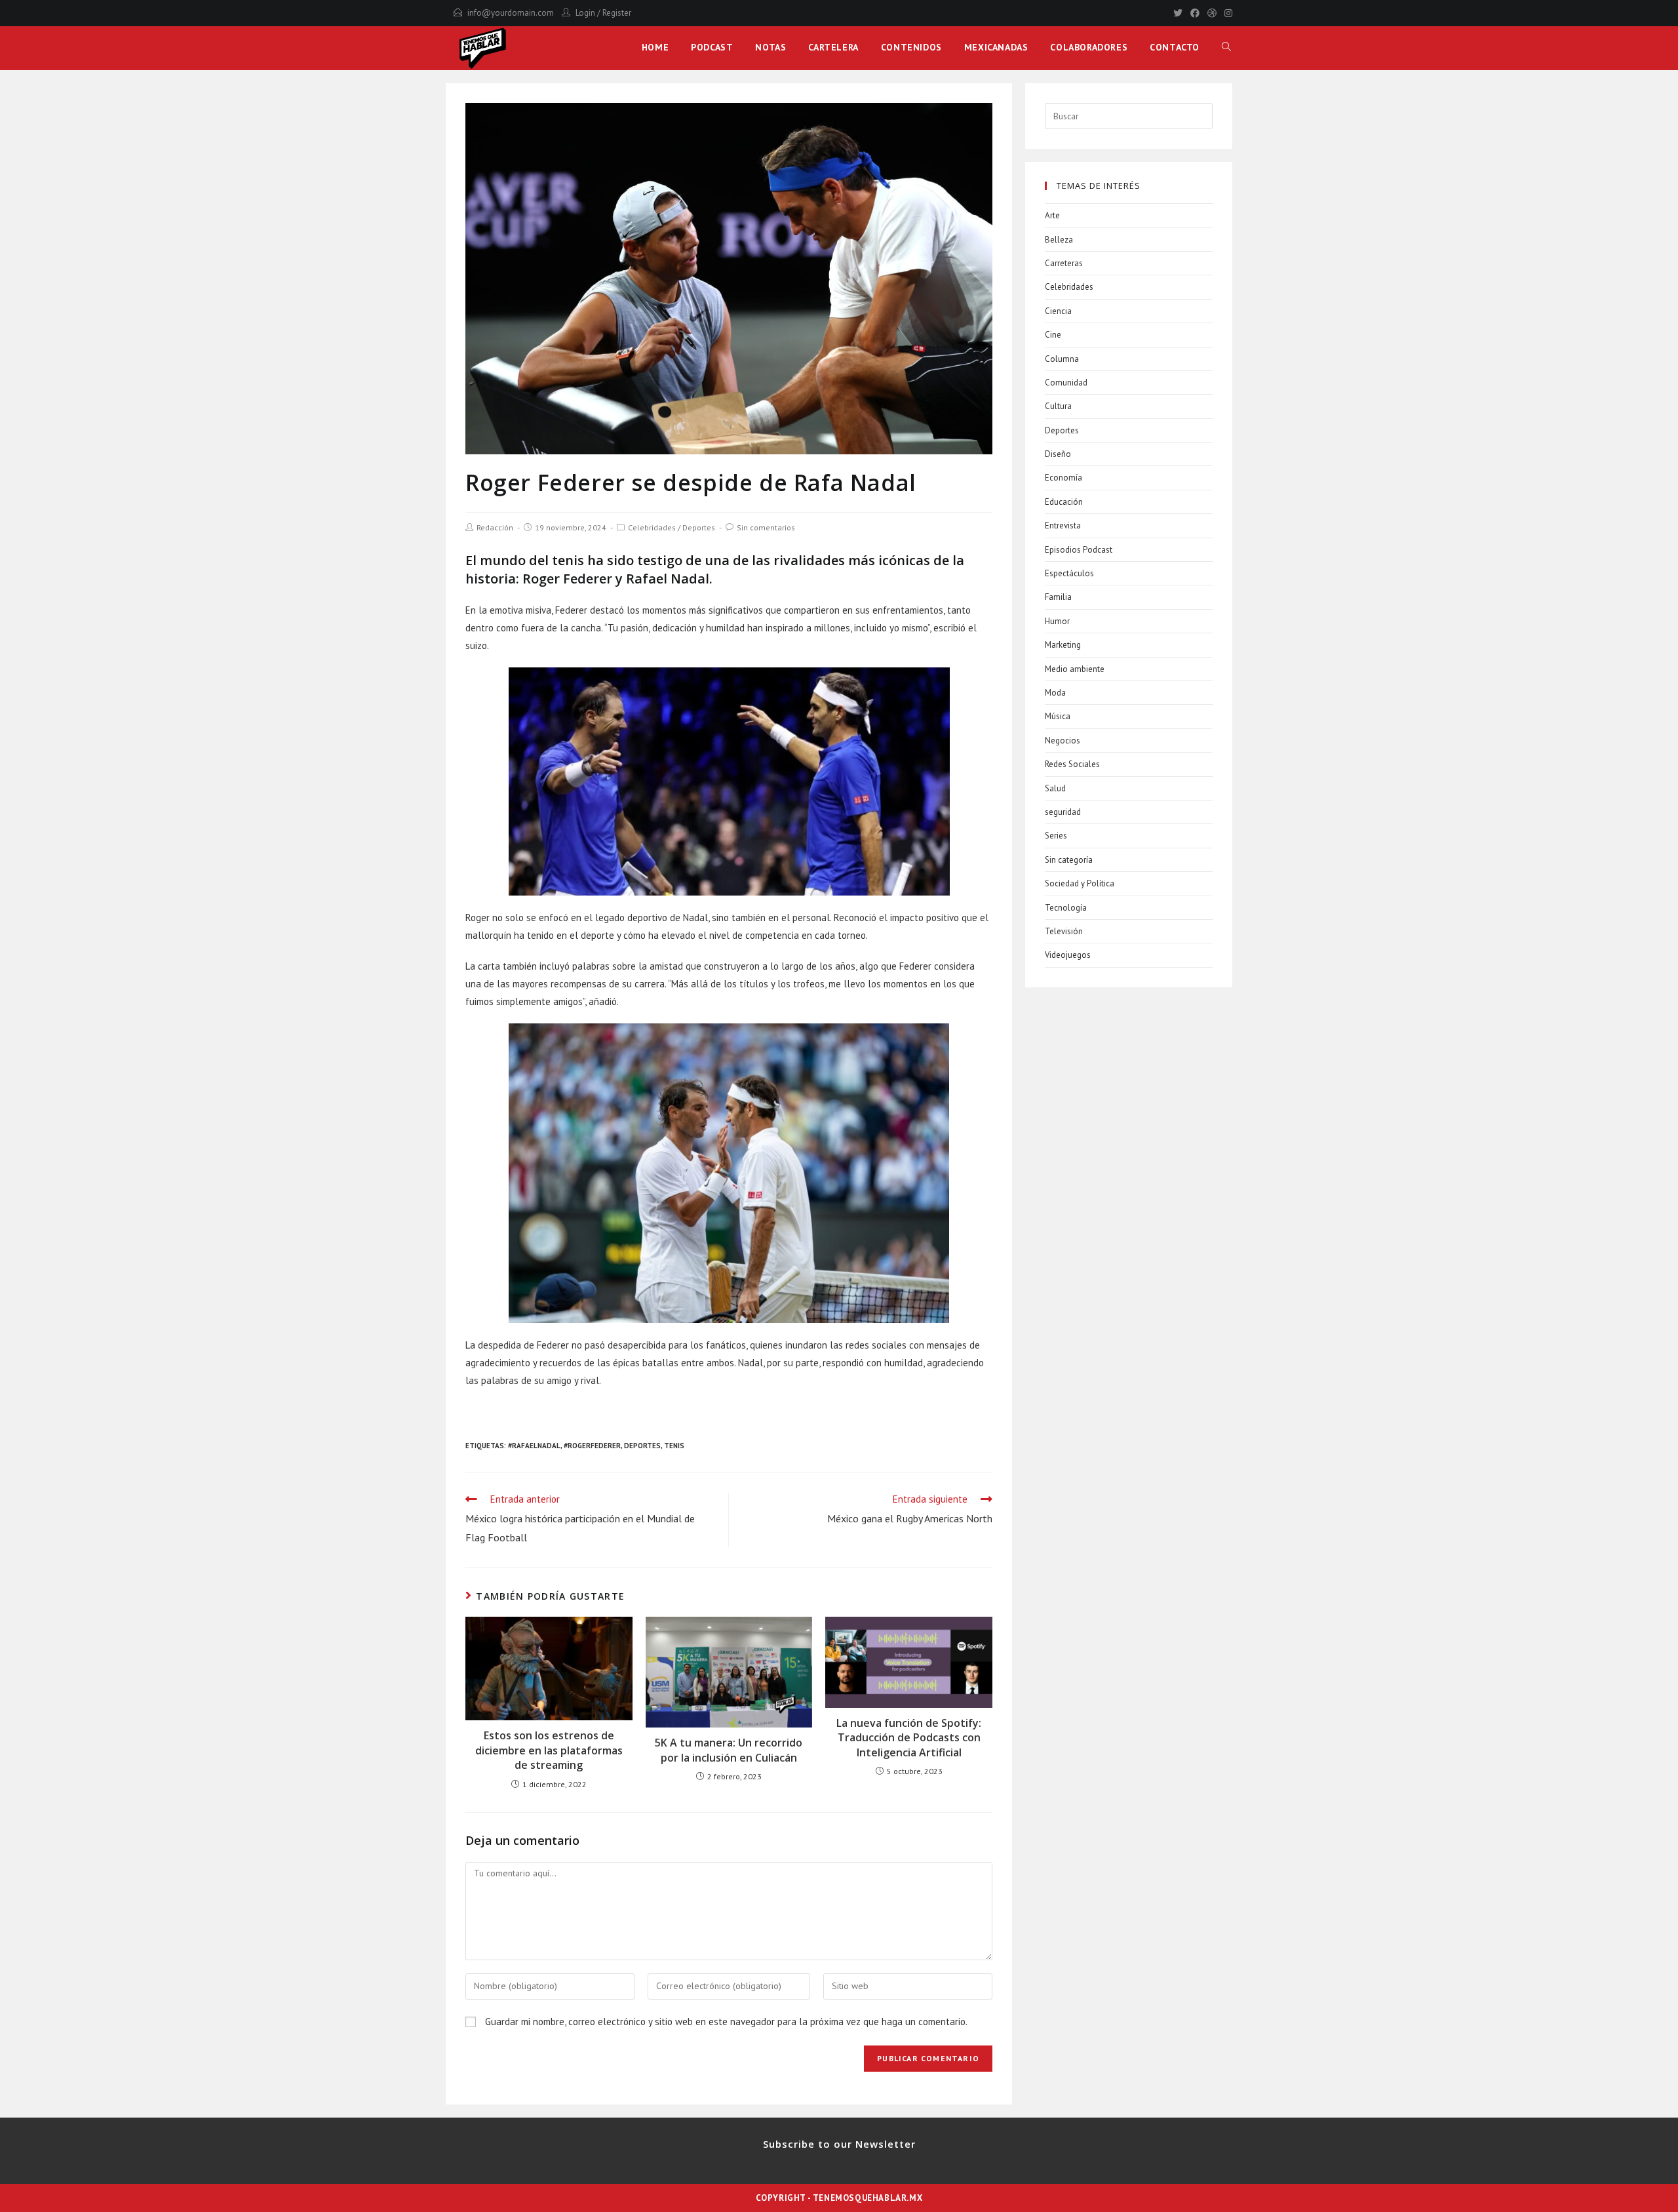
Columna (1062, 359)
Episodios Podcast (1079, 550)
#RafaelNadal (534, 1446)
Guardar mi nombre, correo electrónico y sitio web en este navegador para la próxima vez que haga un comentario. (726, 2022)
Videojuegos (1068, 955)
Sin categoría (1069, 860)
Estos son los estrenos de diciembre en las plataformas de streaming (549, 1750)
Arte (1052, 215)
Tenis (674, 1446)
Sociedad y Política (1080, 883)
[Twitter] (1178, 13)
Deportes (699, 527)
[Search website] (1226, 47)
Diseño (1058, 454)
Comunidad (1066, 383)
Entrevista (1063, 525)
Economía (1063, 478)
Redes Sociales (1072, 764)
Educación (1064, 502)
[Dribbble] (1212, 13)
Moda (1055, 693)
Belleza (1059, 240)
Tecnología (1066, 908)
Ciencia (1058, 311)
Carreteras (1064, 263)
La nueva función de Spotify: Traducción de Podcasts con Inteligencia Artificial (909, 1738)
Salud (1055, 788)
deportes (642, 1446)
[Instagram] (1226, 13)
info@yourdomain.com (511, 13)
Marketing (1063, 645)
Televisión (1064, 931)
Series (1056, 836)
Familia (1058, 597)
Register (617, 13)
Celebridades (652, 527)
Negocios (1063, 741)
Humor (1057, 621)
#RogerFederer (592, 1446)
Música (1058, 716)
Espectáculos (1069, 573)
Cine (1053, 335)
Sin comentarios (766, 527)
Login (585, 13)
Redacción (495, 527)
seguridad (1063, 812)
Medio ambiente (1075, 669)
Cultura (1058, 406)
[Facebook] (1195, 13)
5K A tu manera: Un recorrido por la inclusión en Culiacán (729, 1750)
